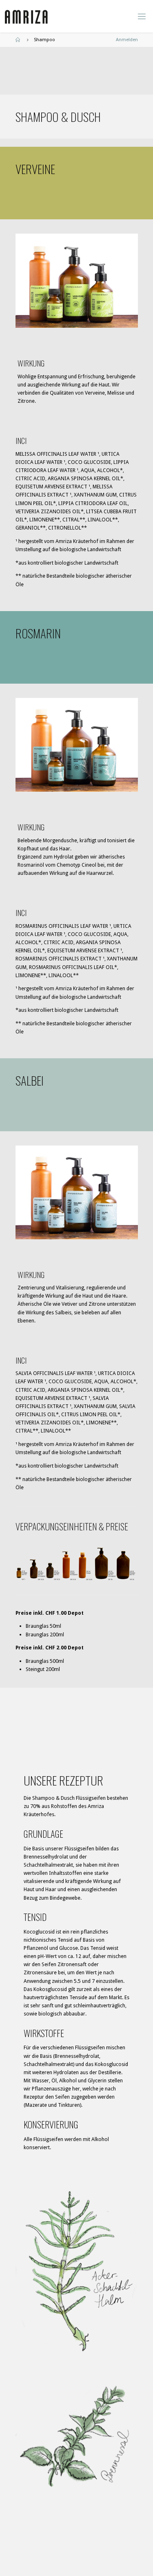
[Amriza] (27, 16)
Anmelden (127, 40)
